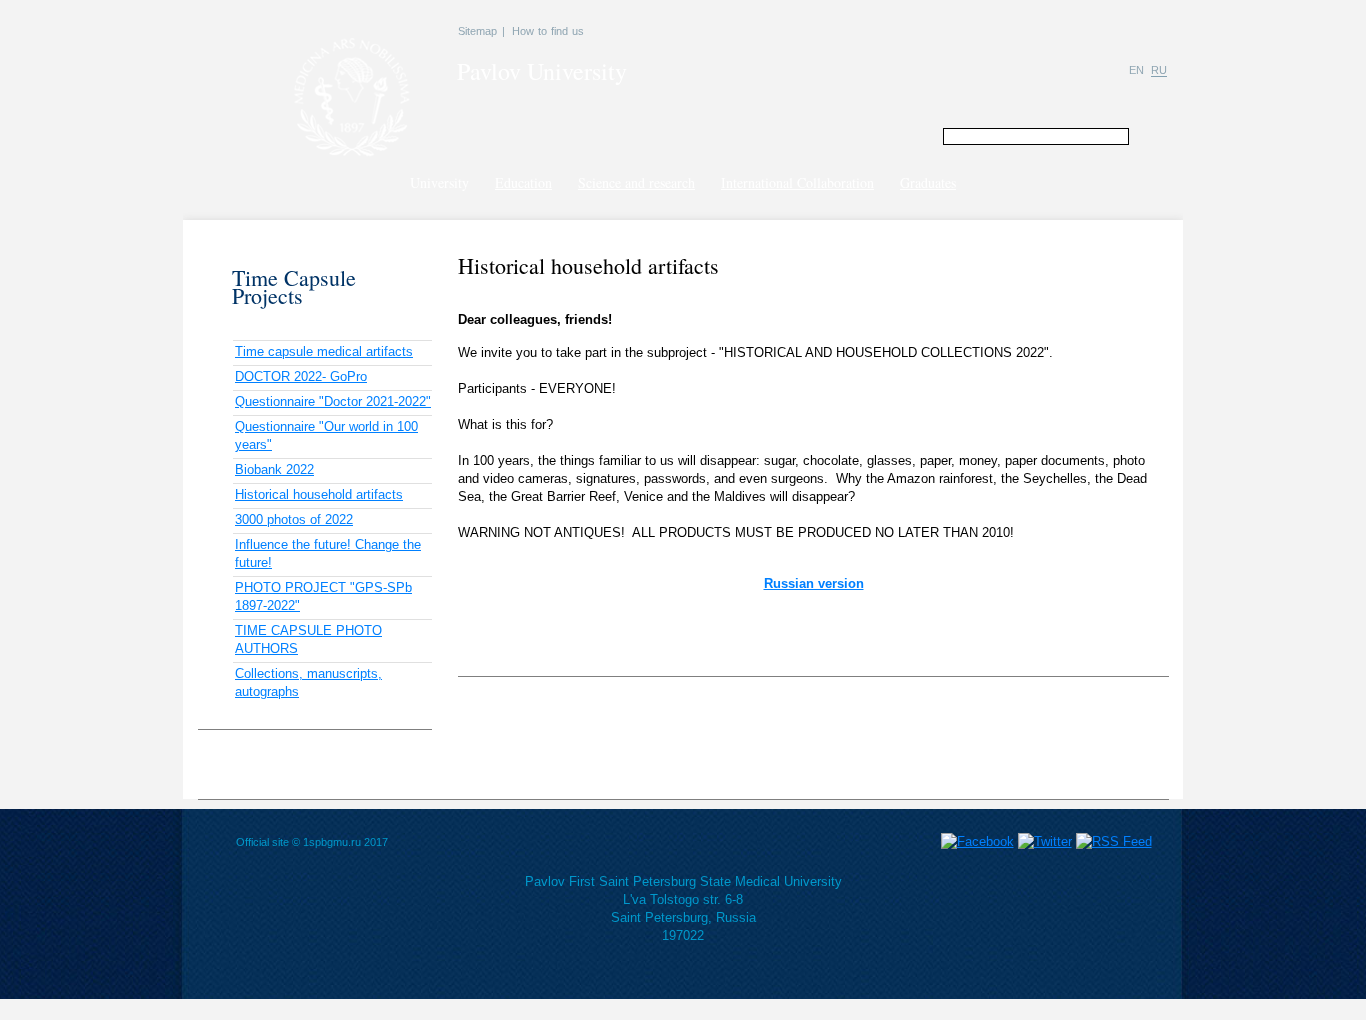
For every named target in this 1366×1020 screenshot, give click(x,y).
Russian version (814, 583)
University (439, 182)
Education (523, 182)
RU (1159, 70)
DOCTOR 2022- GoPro (301, 376)
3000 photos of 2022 (294, 519)
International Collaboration (797, 182)
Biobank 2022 (274, 469)
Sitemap (477, 31)
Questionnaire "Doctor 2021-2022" (333, 401)
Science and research (636, 182)
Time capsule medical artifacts (324, 351)
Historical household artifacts (319, 494)
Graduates (928, 182)
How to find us (548, 31)
